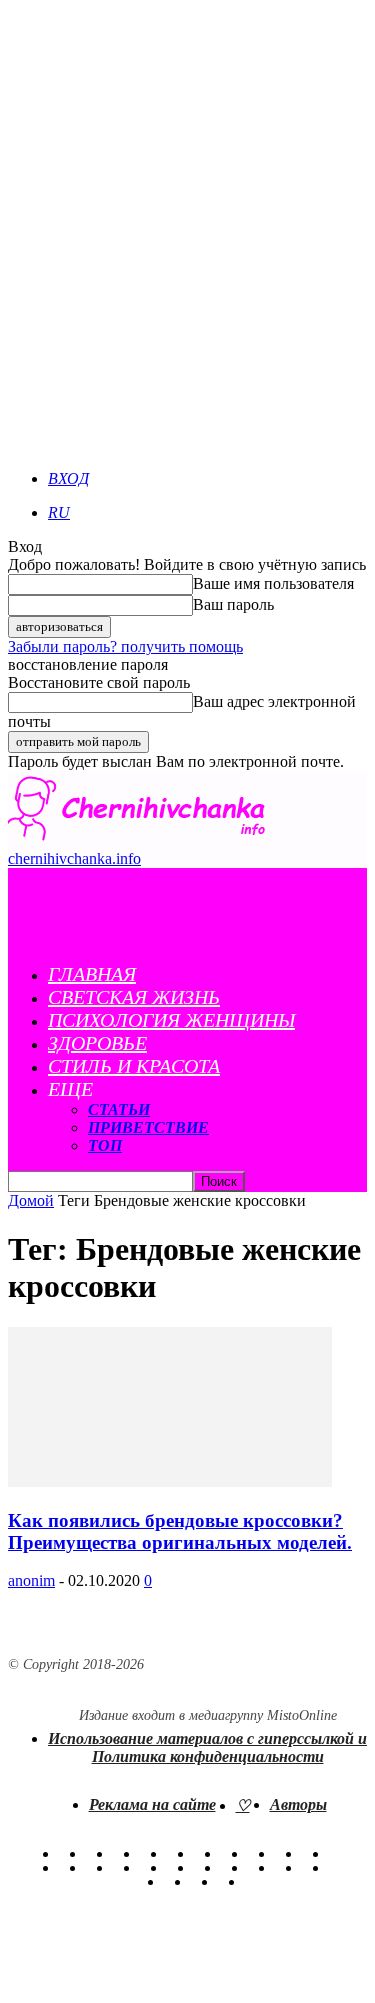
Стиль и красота (134, 1066)
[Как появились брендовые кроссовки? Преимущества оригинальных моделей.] (170, 1481)
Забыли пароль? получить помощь (125, 646)
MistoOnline (302, 1715)
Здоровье (97, 1043)
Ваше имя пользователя (273, 583)
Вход (68, 478)
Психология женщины (171, 1020)
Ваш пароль (233, 604)
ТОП (105, 1145)
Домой (31, 1200)
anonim (31, 1580)
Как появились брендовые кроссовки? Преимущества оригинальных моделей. (180, 1531)
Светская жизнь (134, 997)
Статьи (119, 1109)
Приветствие (148, 1127)
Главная (92, 974)
